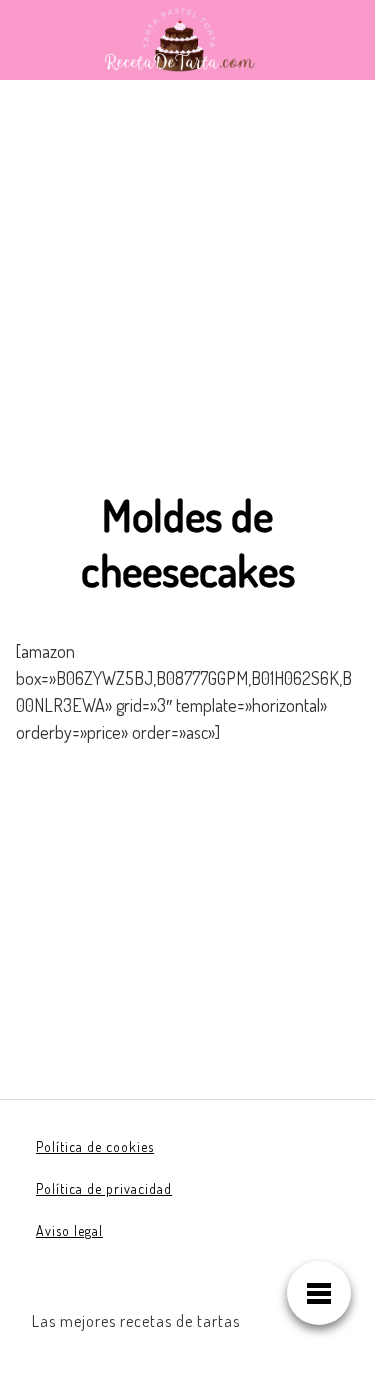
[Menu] (319, 1293)
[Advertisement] (187, 299)
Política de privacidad (104, 1188)
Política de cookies (95, 1146)
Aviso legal (69, 1230)
